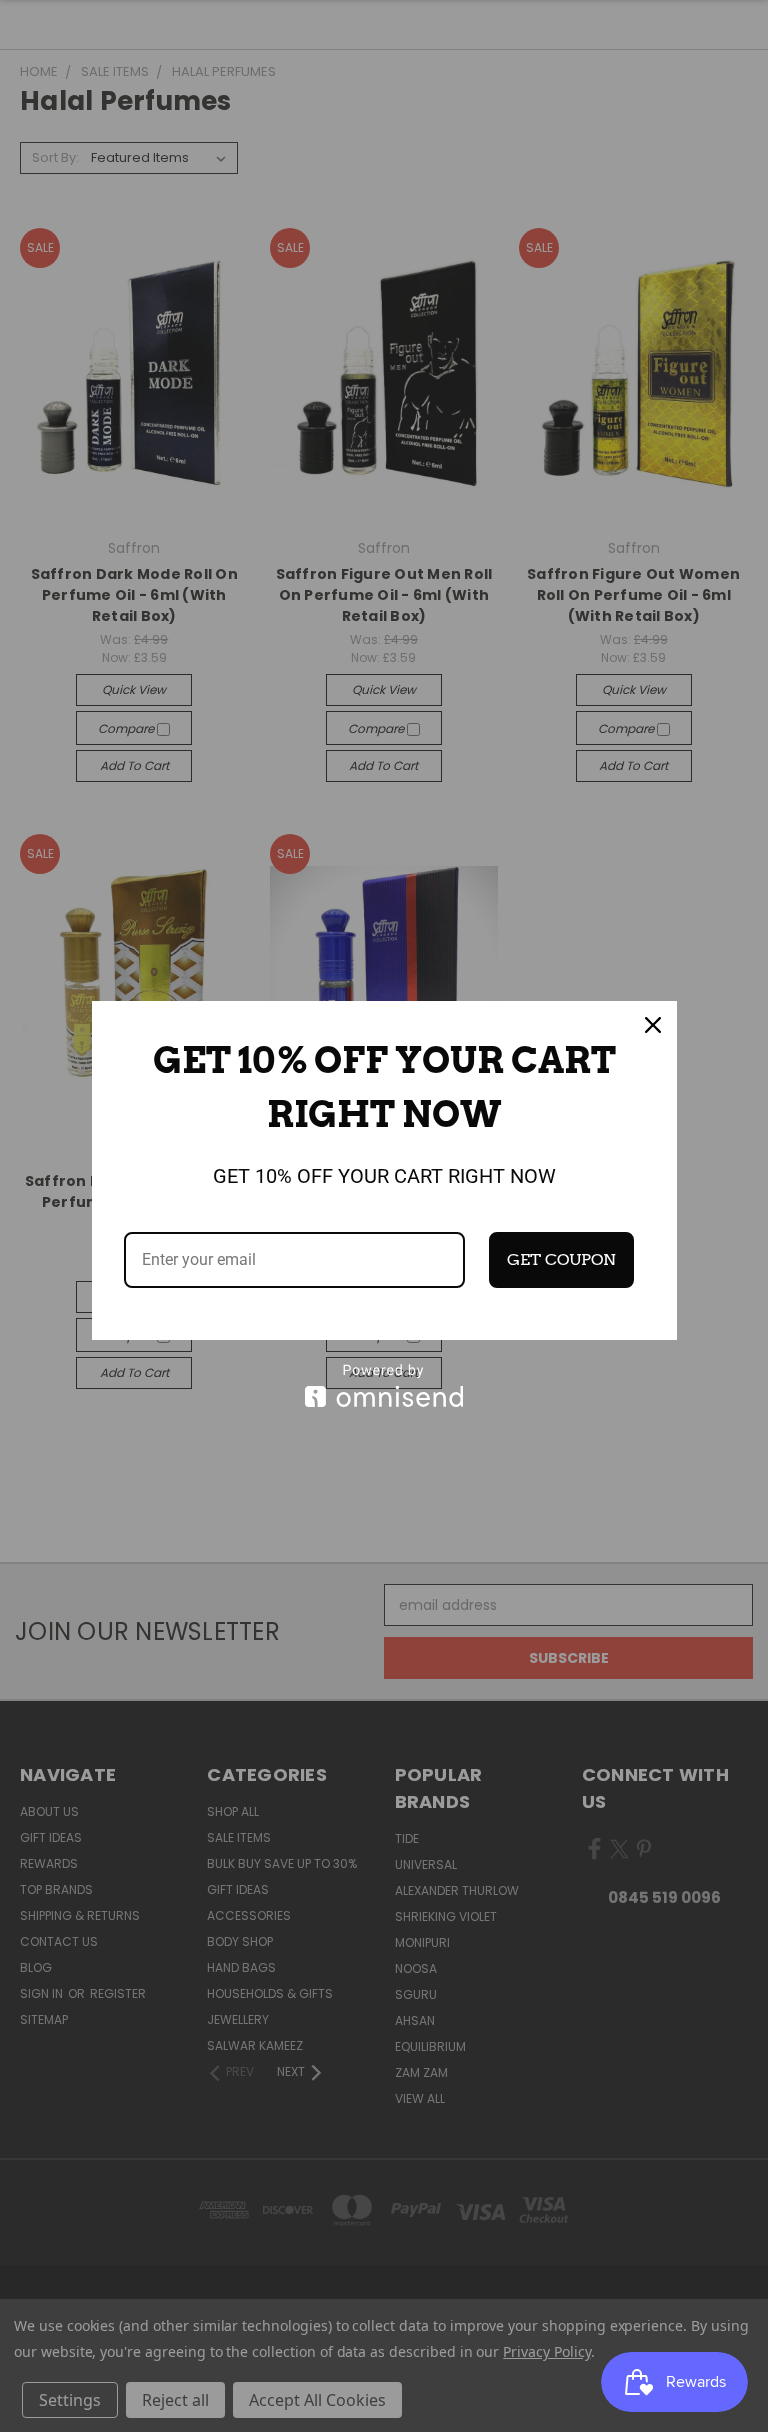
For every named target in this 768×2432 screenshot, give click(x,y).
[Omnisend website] (384, 1385)
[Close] (653, 1025)
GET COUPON (561, 1259)
